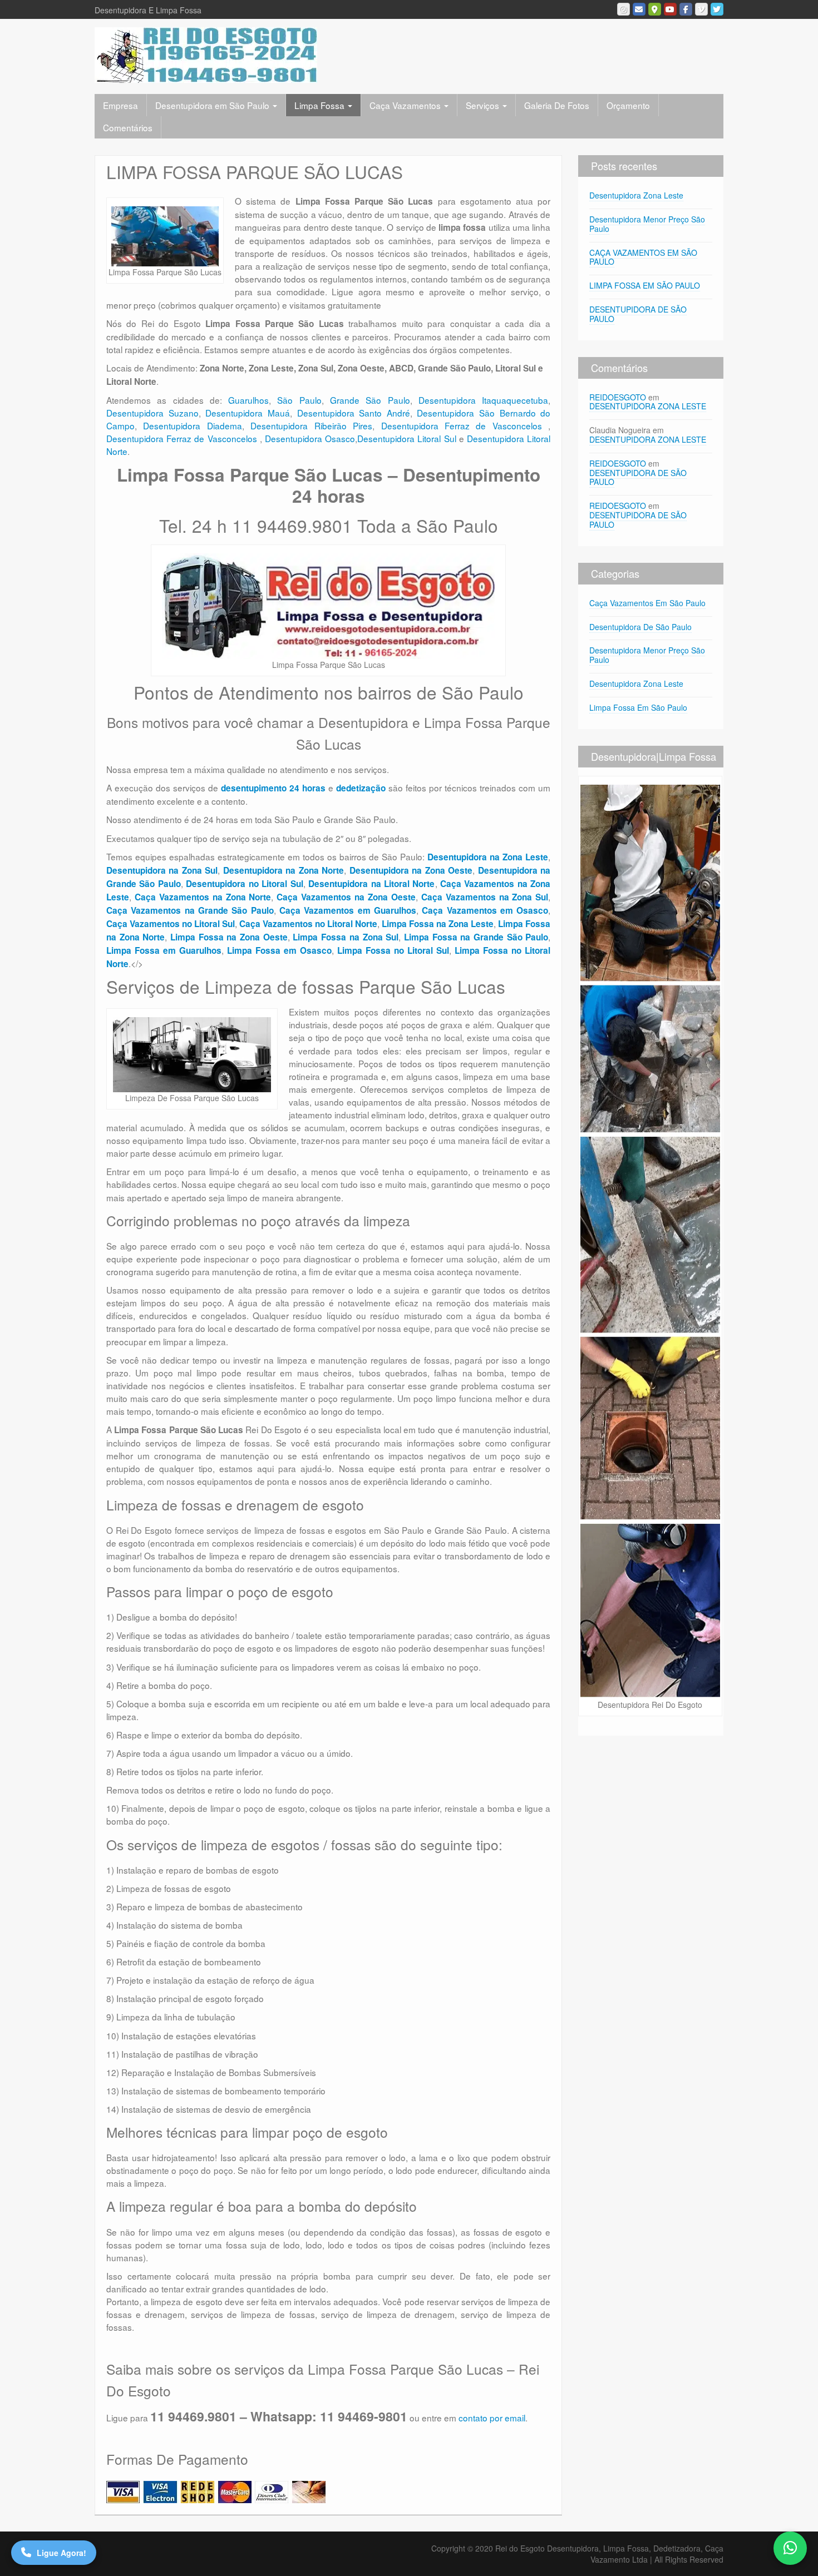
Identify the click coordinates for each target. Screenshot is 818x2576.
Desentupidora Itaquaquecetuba (483, 400)
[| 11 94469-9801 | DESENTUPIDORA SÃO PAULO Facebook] (686, 9)
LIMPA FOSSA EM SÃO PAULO (645, 285)
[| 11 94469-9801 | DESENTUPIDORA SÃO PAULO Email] (639, 9)
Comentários (128, 127)
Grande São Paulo (370, 400)
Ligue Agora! (61, 2553)
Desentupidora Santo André (354, 413)
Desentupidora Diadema (192, 425)
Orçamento (628, 105)
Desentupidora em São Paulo (213, 105)
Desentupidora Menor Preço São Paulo (647, 224)
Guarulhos (248, 400)
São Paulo (299, 400)
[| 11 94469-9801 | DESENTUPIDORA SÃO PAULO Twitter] (717, 9)
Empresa (120, 105)
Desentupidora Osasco (310, 438)
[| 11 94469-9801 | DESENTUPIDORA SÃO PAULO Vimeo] (701, 9)
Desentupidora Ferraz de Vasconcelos (465, 425)
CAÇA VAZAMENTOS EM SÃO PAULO (643, 257)
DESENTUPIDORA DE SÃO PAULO (638, 314)
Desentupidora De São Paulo (640, 627)
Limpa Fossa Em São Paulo (638, 707)
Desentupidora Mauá (248, 413)
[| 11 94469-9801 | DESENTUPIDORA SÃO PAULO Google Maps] (655, 9)
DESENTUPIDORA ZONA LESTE (648, 406)
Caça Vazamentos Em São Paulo (647, 603)
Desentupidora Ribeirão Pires (311, 425)
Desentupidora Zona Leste (636, 195)
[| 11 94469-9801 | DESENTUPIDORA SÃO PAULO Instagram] (624, 9)
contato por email (492, 2418)
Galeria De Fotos (557, 105)
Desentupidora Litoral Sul (406, 438)
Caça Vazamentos (406, 105)
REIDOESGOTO (618, 397)
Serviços (484, 105)
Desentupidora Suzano (152, 413)
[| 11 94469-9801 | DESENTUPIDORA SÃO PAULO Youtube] (670, 9)
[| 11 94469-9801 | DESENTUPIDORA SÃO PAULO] (206, 54)
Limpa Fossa (321, 105)
